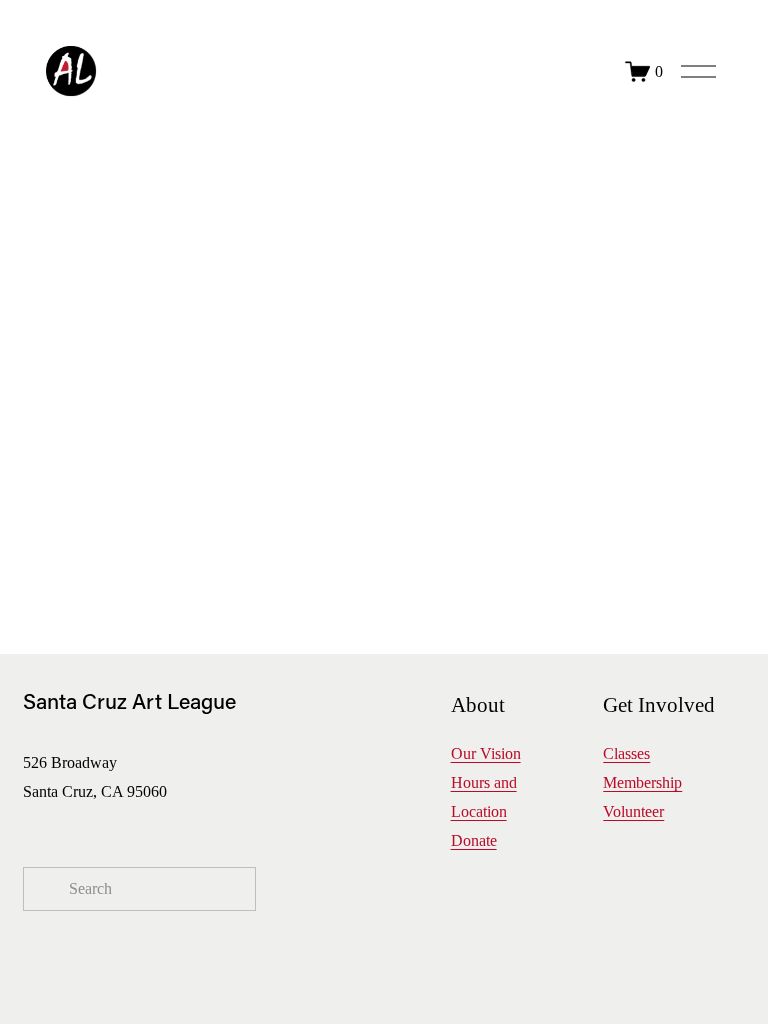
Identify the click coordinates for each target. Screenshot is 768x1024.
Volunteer (633, 811)
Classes (626, 753)
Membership (642, 782)
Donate (474, 840)
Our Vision (486, 753)
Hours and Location (484, 797)
